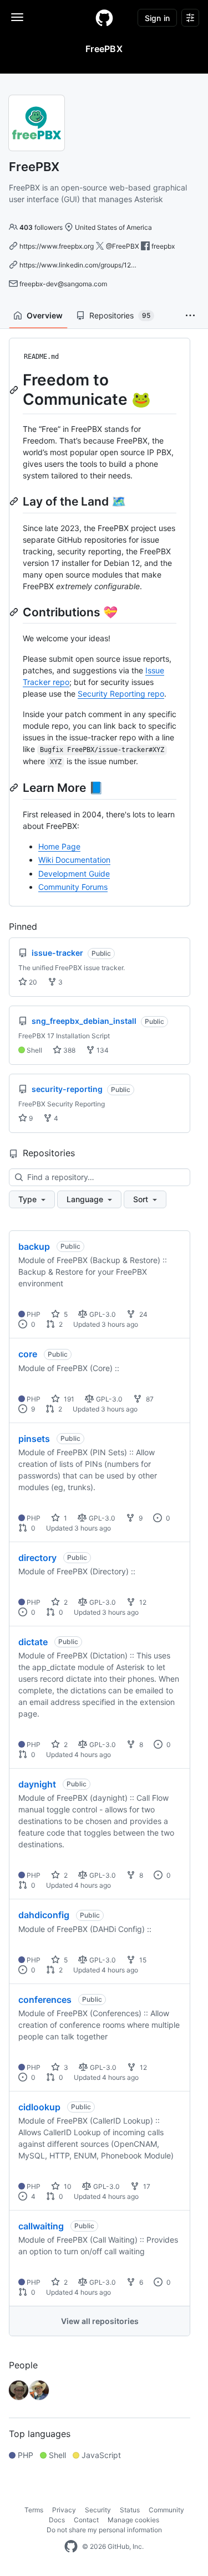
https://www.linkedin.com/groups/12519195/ (87, 265)
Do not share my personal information (104, 2530)
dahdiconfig (44, 1915)
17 (146, 2186)
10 (67, 2186)
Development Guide (74, 874)
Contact (86, 2520)
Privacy (64, 2510)
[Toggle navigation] (17, 17)
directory (37, 1558)
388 (69, 1050)
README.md (41, 357)
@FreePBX (123, 246)
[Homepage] (104, 18)
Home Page (59, 846)
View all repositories (100, 2321)
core (28, 1354)
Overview (45, 315)
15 (142, 1960)
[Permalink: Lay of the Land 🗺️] (15, 501)
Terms (34, 2510)
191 (68, 1399)
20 (32, 982)
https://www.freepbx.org (57, 246)
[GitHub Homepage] (71, 2547)
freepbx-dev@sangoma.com (63, 284)
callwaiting (41, 2226)
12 (142, 1602)
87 (149, 1399)
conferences (45, 2000)
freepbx (163, 246)
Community (166, 2510)
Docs (57, 2520)
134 (102, 1050)
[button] (190, 316)
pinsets (34, 1439)
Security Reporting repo (121, 694)
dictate (33, 1642)
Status (130, 2510)
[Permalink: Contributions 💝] (15, 612)
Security (98, 2510)
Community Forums (73, 887)
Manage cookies (133, 2520)
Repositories (120, 315)
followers (41, 227)
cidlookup (39, 2107)
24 (143, 1314)
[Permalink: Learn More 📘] (15, 787)
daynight (37, 1784)
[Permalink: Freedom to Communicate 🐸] (15, 390)
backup (34, 1246)
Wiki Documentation (74, 860)
